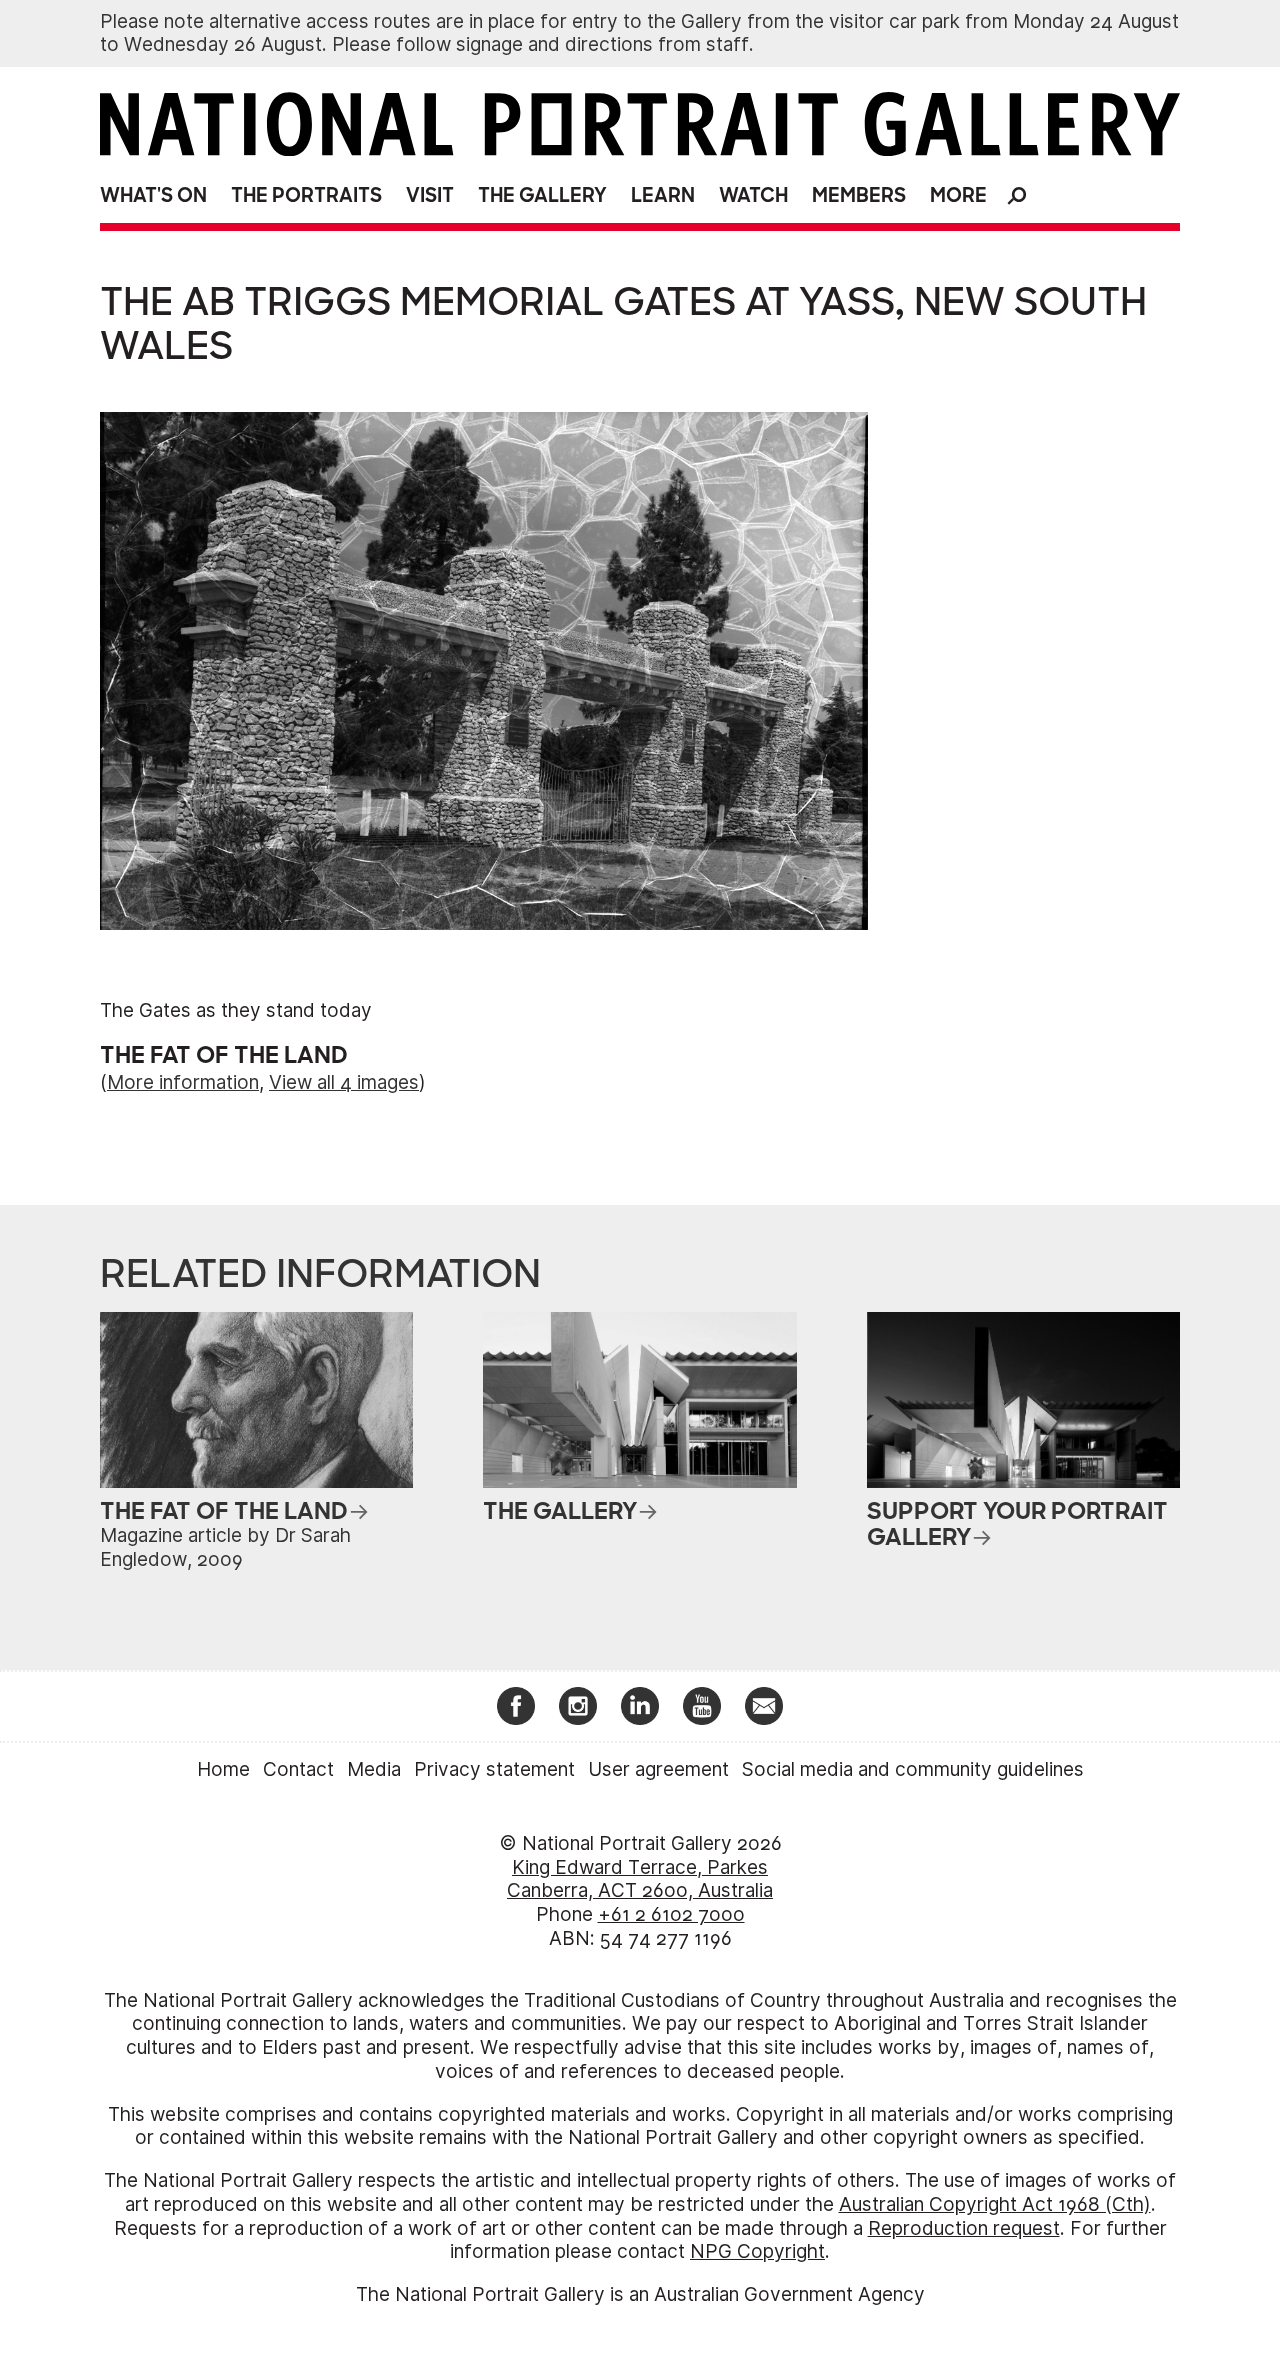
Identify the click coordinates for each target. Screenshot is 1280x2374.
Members (859, 195)
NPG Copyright (757, 2251)
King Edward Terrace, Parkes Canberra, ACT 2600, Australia (640, 1879)
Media (374, 1769)
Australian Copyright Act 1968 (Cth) (995, 2204)
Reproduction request (964, 2228)
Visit (430, 195)
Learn (663, 195)
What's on (153, 195)
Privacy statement (494, 1769)
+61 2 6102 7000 (671, 1914)
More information (183, 1082)
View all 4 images (344, 1082)
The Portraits (306, 195)
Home (223, 1769)
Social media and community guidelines (913, 1769)
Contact (298, 1769)
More (958, 195)
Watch (753, 195)
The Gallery (542, 195)
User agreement (658, 1769)
